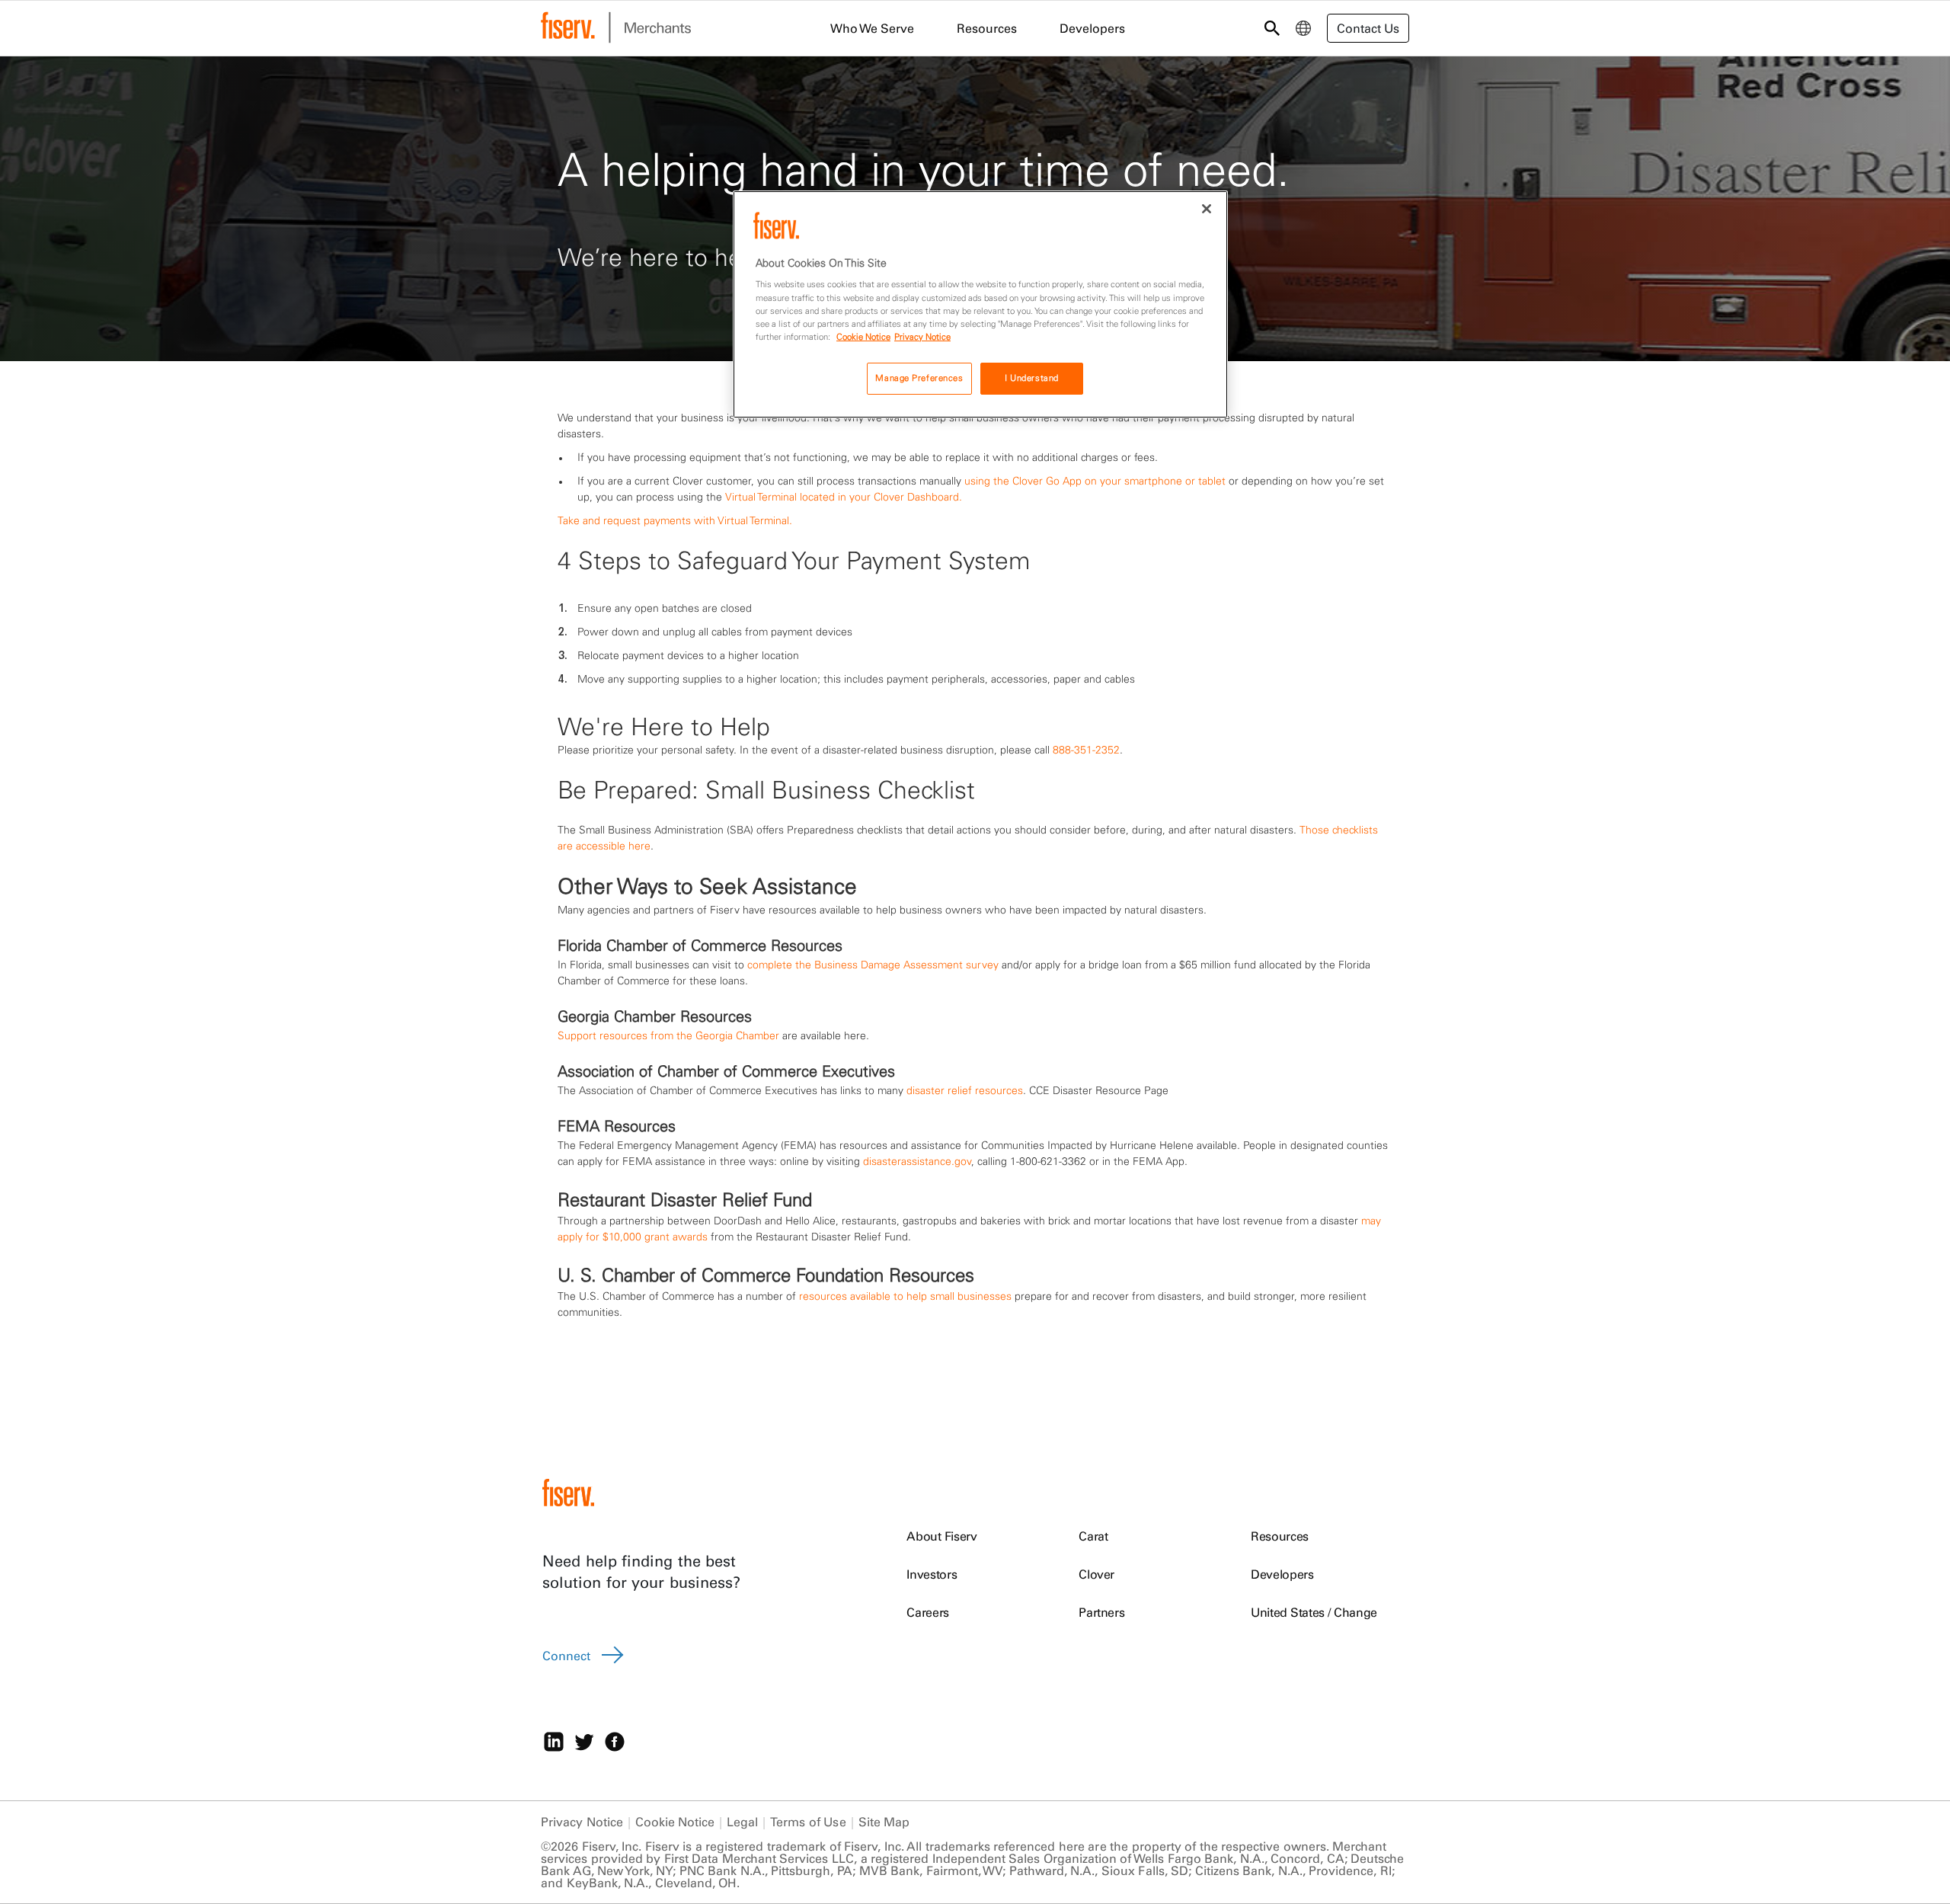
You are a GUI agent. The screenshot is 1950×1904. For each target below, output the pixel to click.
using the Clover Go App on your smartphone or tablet (1095, 481)
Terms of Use (808, 1822)
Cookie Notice (675, 1822)
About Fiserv (941, 1536)
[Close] (1207, 209)
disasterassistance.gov (917, 1161)
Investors (932, 1574)
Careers (928, 1612)
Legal (742, 1822)
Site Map (884, 1822)
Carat (1093, 1536)
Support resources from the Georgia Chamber (668, 1035)
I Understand (1032, 378)
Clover (1096, 1574)
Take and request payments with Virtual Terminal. (675, 520)
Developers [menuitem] (1092, 28)
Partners (1101, 1612)
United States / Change (1314, 1612)
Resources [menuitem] (987, 28)
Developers (1282, 1574)
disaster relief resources (965, 1090)
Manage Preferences (919, 378)
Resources (1280, 1536)
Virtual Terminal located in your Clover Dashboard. (844, 497)
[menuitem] (1303, 28)
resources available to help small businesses (905, 1296)
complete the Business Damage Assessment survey (873, 965)
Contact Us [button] (1368, 28)
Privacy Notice (582, 1822)
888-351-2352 (1086, 750)
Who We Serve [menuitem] (872, 28)
